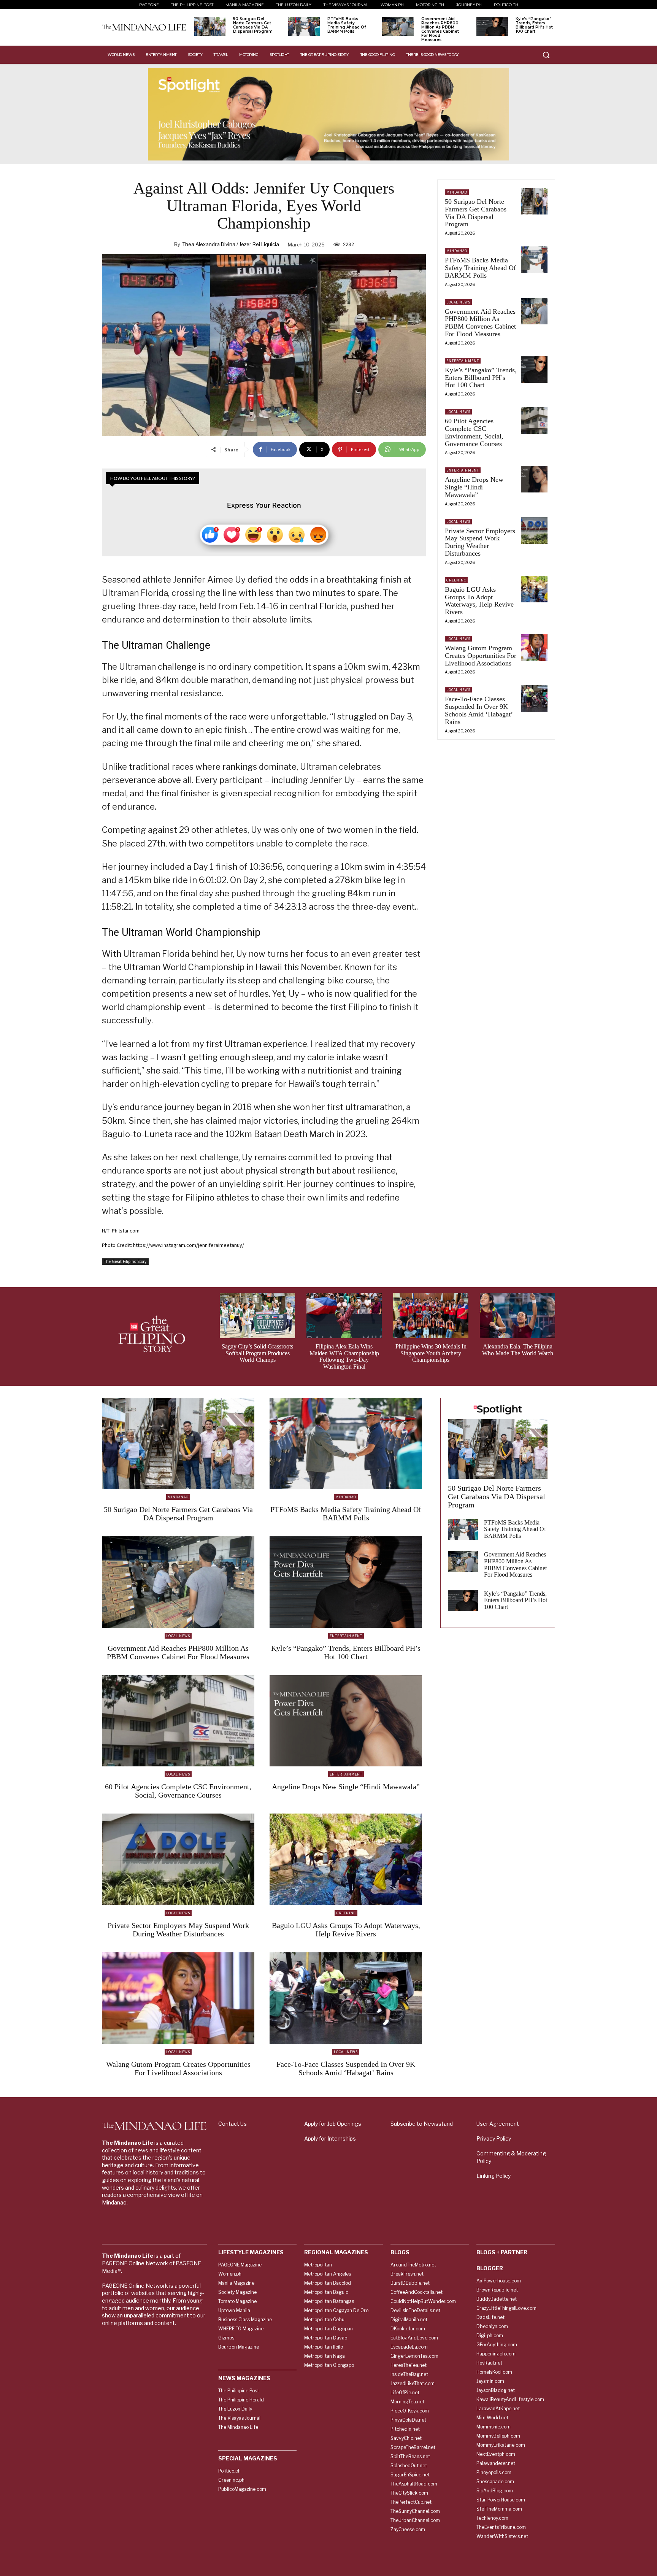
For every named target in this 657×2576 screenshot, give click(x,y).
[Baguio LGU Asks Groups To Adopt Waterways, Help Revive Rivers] (534, 589)
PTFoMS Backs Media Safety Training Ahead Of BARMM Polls (347, 25)
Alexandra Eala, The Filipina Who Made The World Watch (518, 1350)
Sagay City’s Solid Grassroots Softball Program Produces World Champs (257, 1353)
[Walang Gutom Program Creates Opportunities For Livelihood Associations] (534, 648)
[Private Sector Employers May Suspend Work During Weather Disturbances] (534, 530)
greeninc (456, 580)
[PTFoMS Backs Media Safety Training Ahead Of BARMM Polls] (304, 26)
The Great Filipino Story (125, 1261)
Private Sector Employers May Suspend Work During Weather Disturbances (480, 542)
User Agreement (498, 2124)
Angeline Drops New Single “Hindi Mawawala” (474, 487)
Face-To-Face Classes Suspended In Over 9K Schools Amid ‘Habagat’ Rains (479, 710)
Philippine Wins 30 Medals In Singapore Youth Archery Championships (431, 1353)
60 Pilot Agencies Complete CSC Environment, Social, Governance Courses (474, 432)
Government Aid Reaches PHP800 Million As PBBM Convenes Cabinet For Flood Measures (440, 29)
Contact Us (232, 2124)
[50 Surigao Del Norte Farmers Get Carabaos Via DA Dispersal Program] (210, 26)
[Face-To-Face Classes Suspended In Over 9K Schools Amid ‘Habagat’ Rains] (534, 699)
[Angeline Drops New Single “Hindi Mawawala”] (534, 479)
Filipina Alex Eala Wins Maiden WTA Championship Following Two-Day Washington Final (344, 1356)
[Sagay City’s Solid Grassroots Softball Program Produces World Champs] (257, 1316)
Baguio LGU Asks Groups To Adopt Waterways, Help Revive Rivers (479, 601)
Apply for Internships (330, 2138)
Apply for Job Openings (333, 2124)
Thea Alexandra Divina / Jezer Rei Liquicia (231, 244)
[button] (546, 55)
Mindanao (457, 192)
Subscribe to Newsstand (422, 2124)
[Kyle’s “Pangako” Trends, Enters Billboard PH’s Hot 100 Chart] (492, 26)
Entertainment (463, 361)
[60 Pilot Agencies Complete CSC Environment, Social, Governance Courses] (534, 421)
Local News (458, 302)
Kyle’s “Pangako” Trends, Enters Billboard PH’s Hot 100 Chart (534, 25)
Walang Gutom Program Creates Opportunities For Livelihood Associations (481, 656)
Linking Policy (494, 2176)
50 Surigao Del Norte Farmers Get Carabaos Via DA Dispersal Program (253, 25)
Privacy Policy (494, 2138)
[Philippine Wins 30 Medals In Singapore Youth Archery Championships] (431, 1316)
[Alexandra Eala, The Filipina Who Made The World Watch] (517, 1316)
